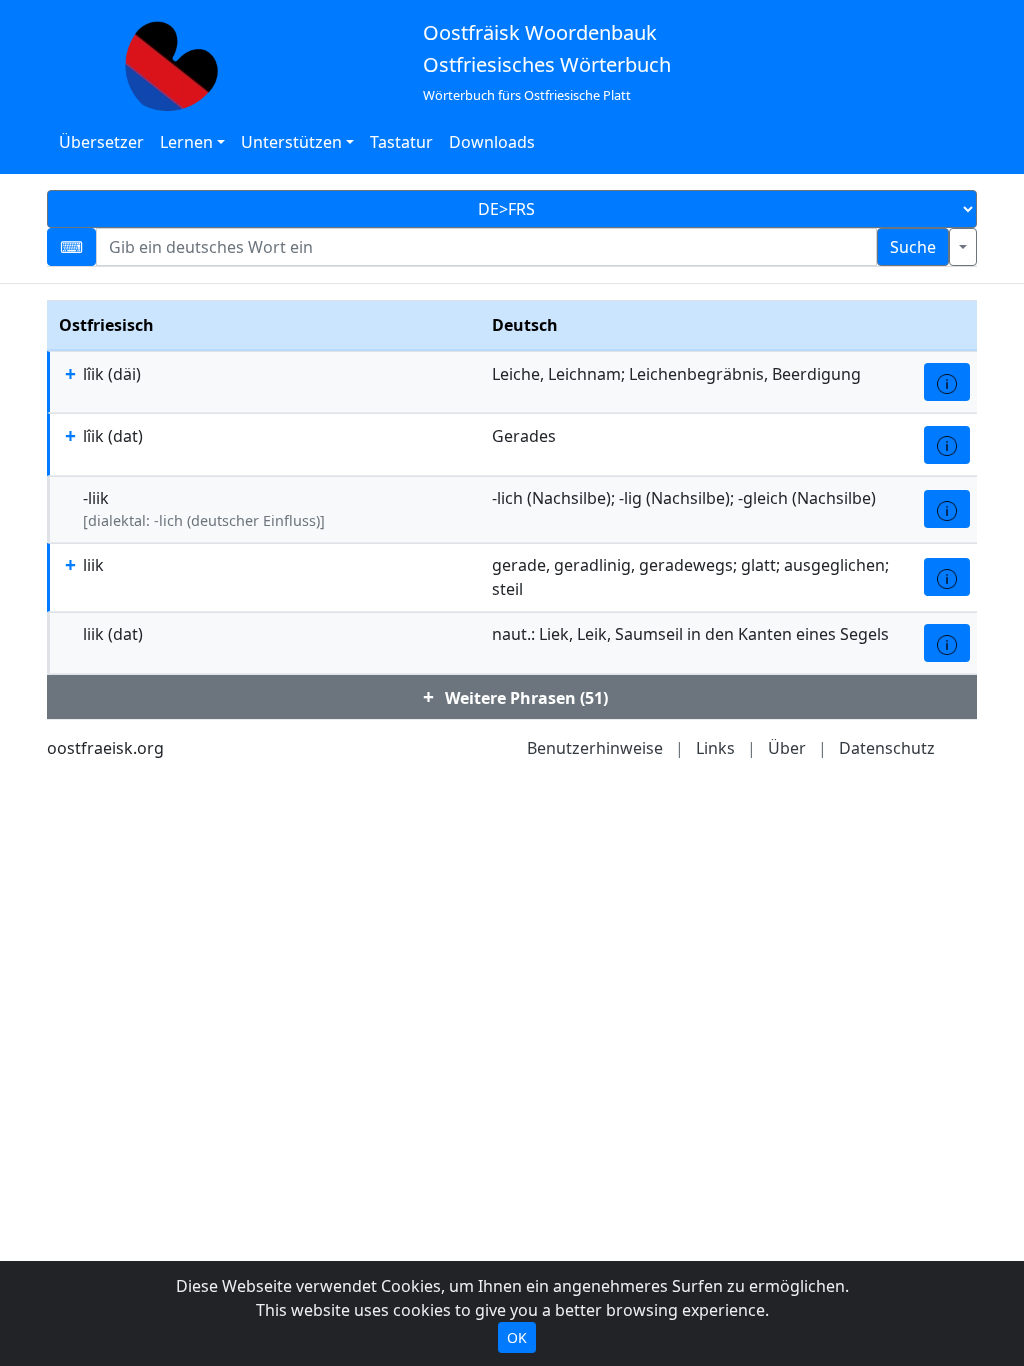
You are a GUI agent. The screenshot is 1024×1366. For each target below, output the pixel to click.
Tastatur (401, 142)
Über (787, 748)
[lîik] (947, 382)
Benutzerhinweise (595, 748)
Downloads (492, 142)
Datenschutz (887, 748)
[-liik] (947, 509)
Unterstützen (291, 142)
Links (715, 748)
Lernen (186, 142)
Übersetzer (101, 142)
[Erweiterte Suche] (963, 247)
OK (517, 1337)
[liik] (947, 577)
